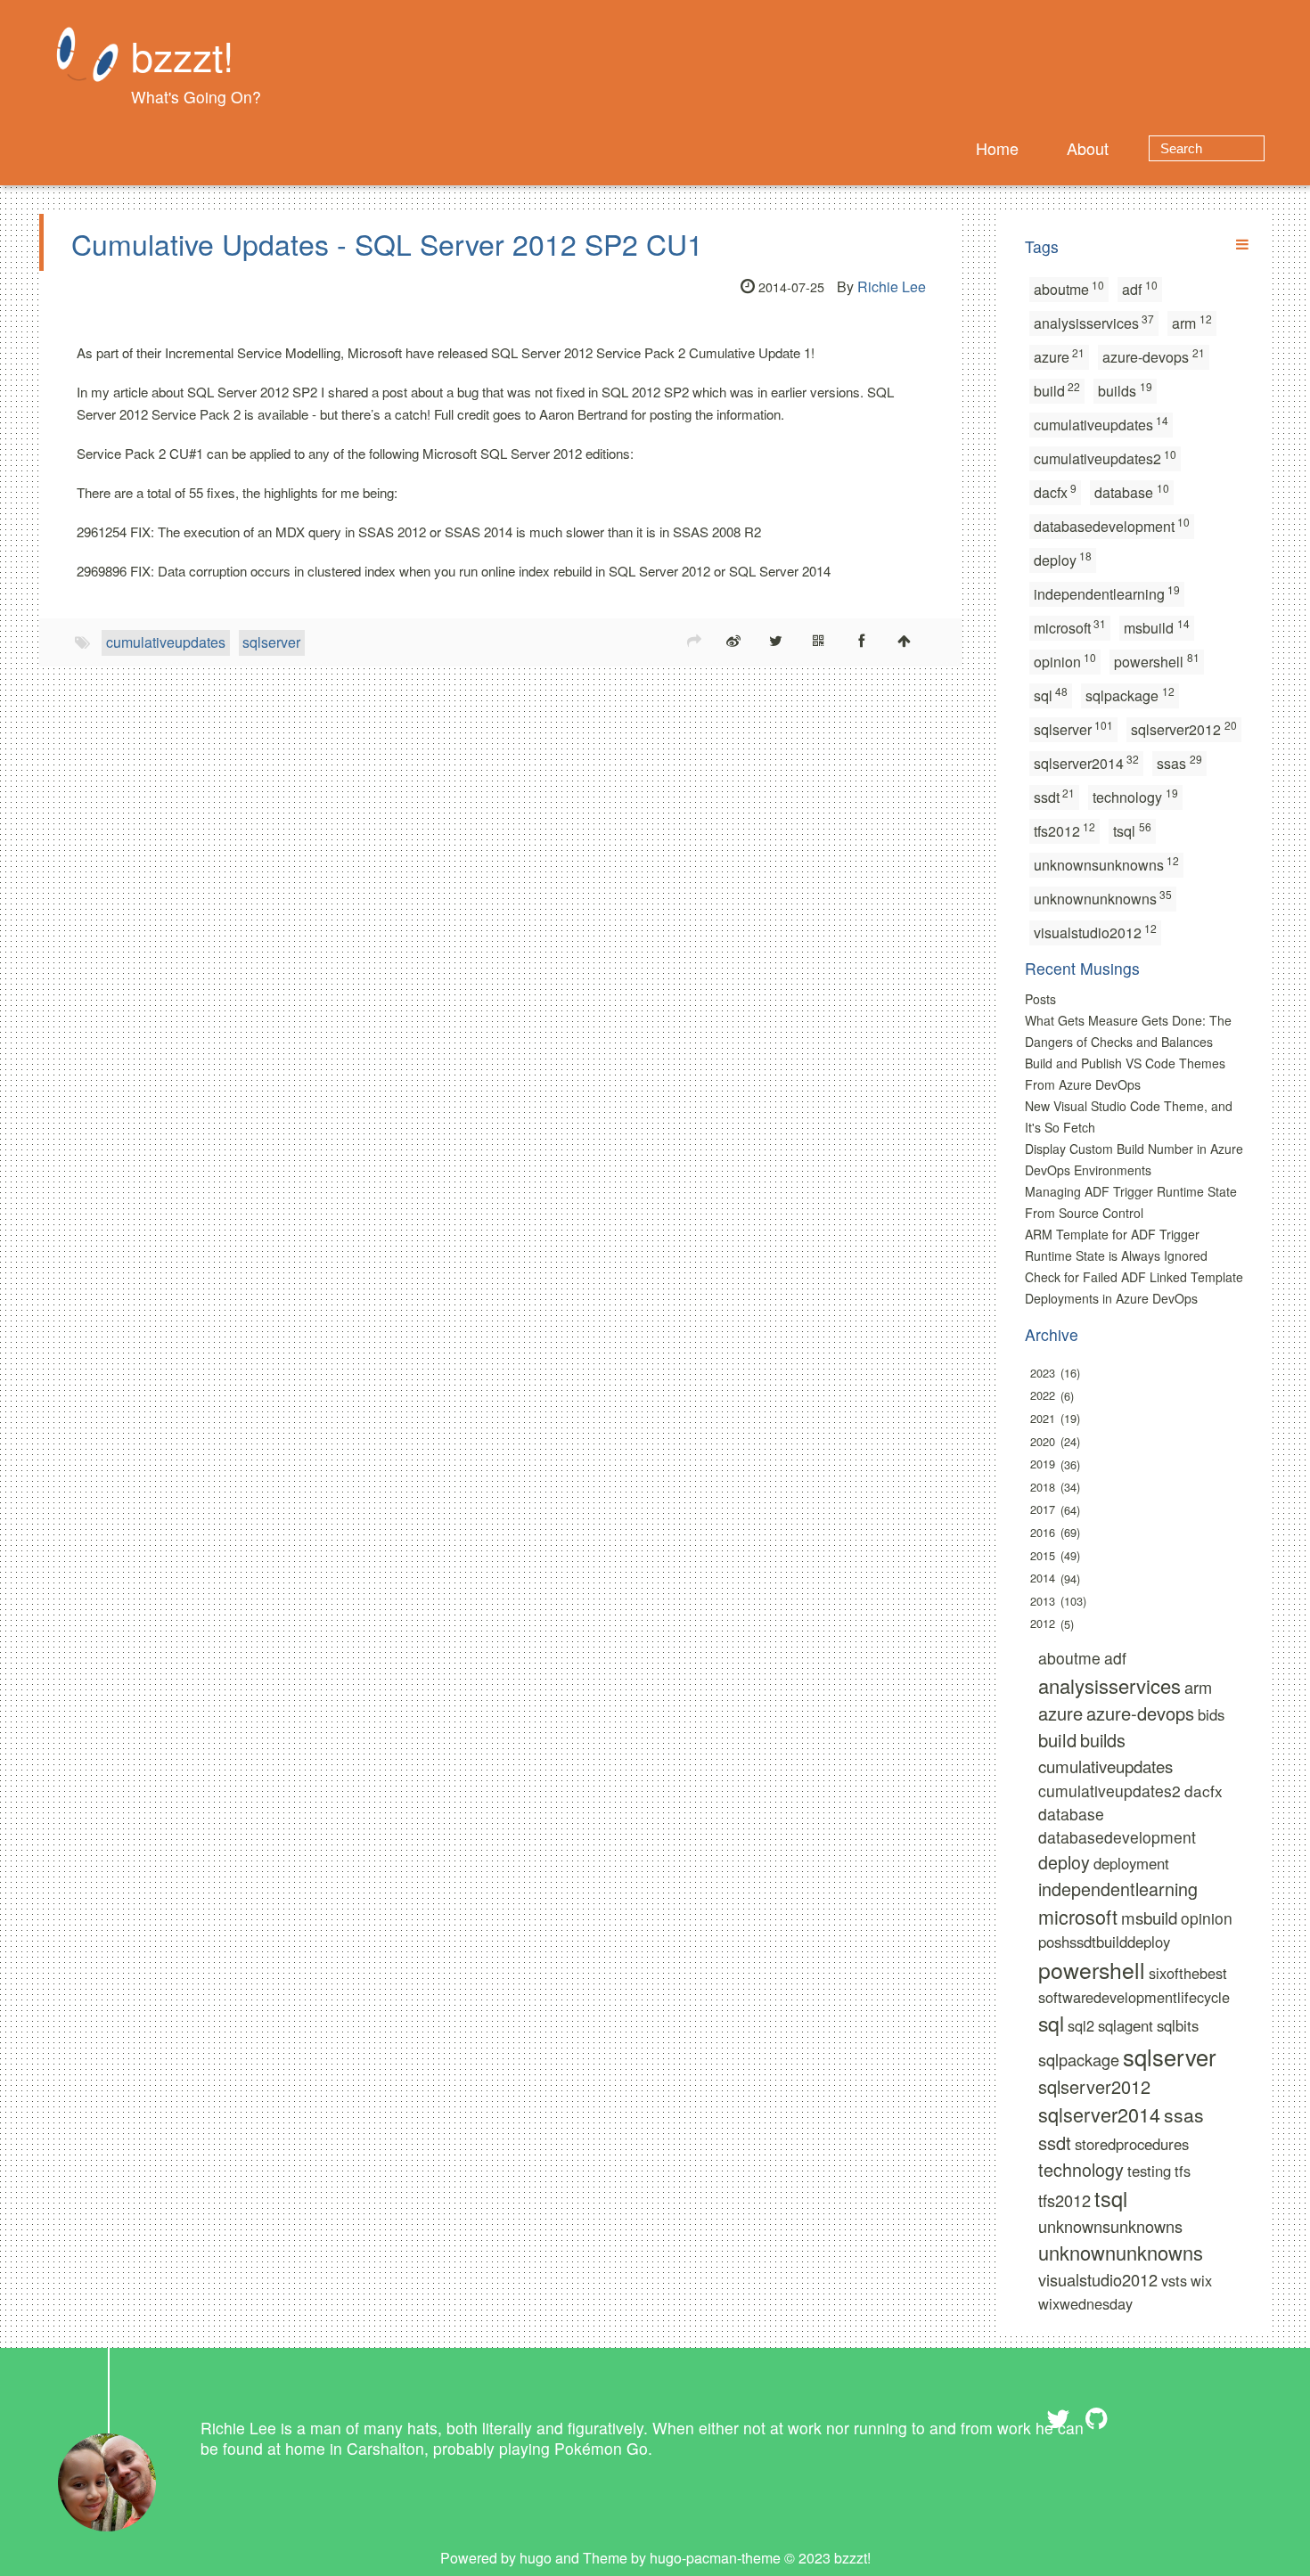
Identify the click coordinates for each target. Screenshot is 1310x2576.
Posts (1040, 999)
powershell (1157, 661)
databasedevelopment (1112, 525)
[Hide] (1242, 244)
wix (1201, 2280)
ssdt (1055, 796)
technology (1135, 796)
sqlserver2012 (1184, 728)
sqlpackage (1130, 695)
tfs (1183, 2171)
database (1132, 491)
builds (1125, 390)
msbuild (1157, 627)
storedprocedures (1132, 2144)
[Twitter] (776, 640)
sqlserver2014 (1087, 762)
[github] (1097, 2419)
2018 (1043, 1487)
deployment (1131, 1863)
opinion (1065, 661)
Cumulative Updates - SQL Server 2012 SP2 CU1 (387, 243)
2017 (1043, 1510)
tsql (1132, 830)
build (1057, 390)
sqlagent (1126, 2025)
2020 (1043, 1441)
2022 (1043, 1396)
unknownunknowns (1103, 898)
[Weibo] (733, 640)
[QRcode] (819, 640)
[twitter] (1058, 2419)
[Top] (905, 640)
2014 (1043, 1578)
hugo (536, 2558)
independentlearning (1107, 593)
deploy (1063, 559)
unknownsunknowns (1107, 864)
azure (1060, 356)
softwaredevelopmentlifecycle (1134, 1997)
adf (1140, 288)
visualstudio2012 (1096, 932)
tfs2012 (1065, 830)
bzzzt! (182, 55)
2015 (1043, 1555)
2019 (1043, 1464)
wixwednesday (1085, 2303)
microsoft (1070, 627)
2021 (1043, 1418)
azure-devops (1154, 356)
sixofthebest (1188, 1973)
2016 (1043, 1532)
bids (1211, 1714)
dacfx (1056, 491)
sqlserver (271, 642)
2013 (1043, 1601)
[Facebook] (862, 640)
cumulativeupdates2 (1105, 458)
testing (1149, 2171)
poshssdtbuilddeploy (1104, 1942)
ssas (1179, 762)
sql (1051, 695)
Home (997, 148)
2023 (1043, 1373)
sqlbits (1178, 2025)
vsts (1174, 2280)
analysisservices (1094, 322)
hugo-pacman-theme (715, 2558)
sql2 (1081, 2025)
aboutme (1069, 288)
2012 (1043, 1624)
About (1088, 148)
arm (1192, 322)
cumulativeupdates (166, 642)
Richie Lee (892, 286)
